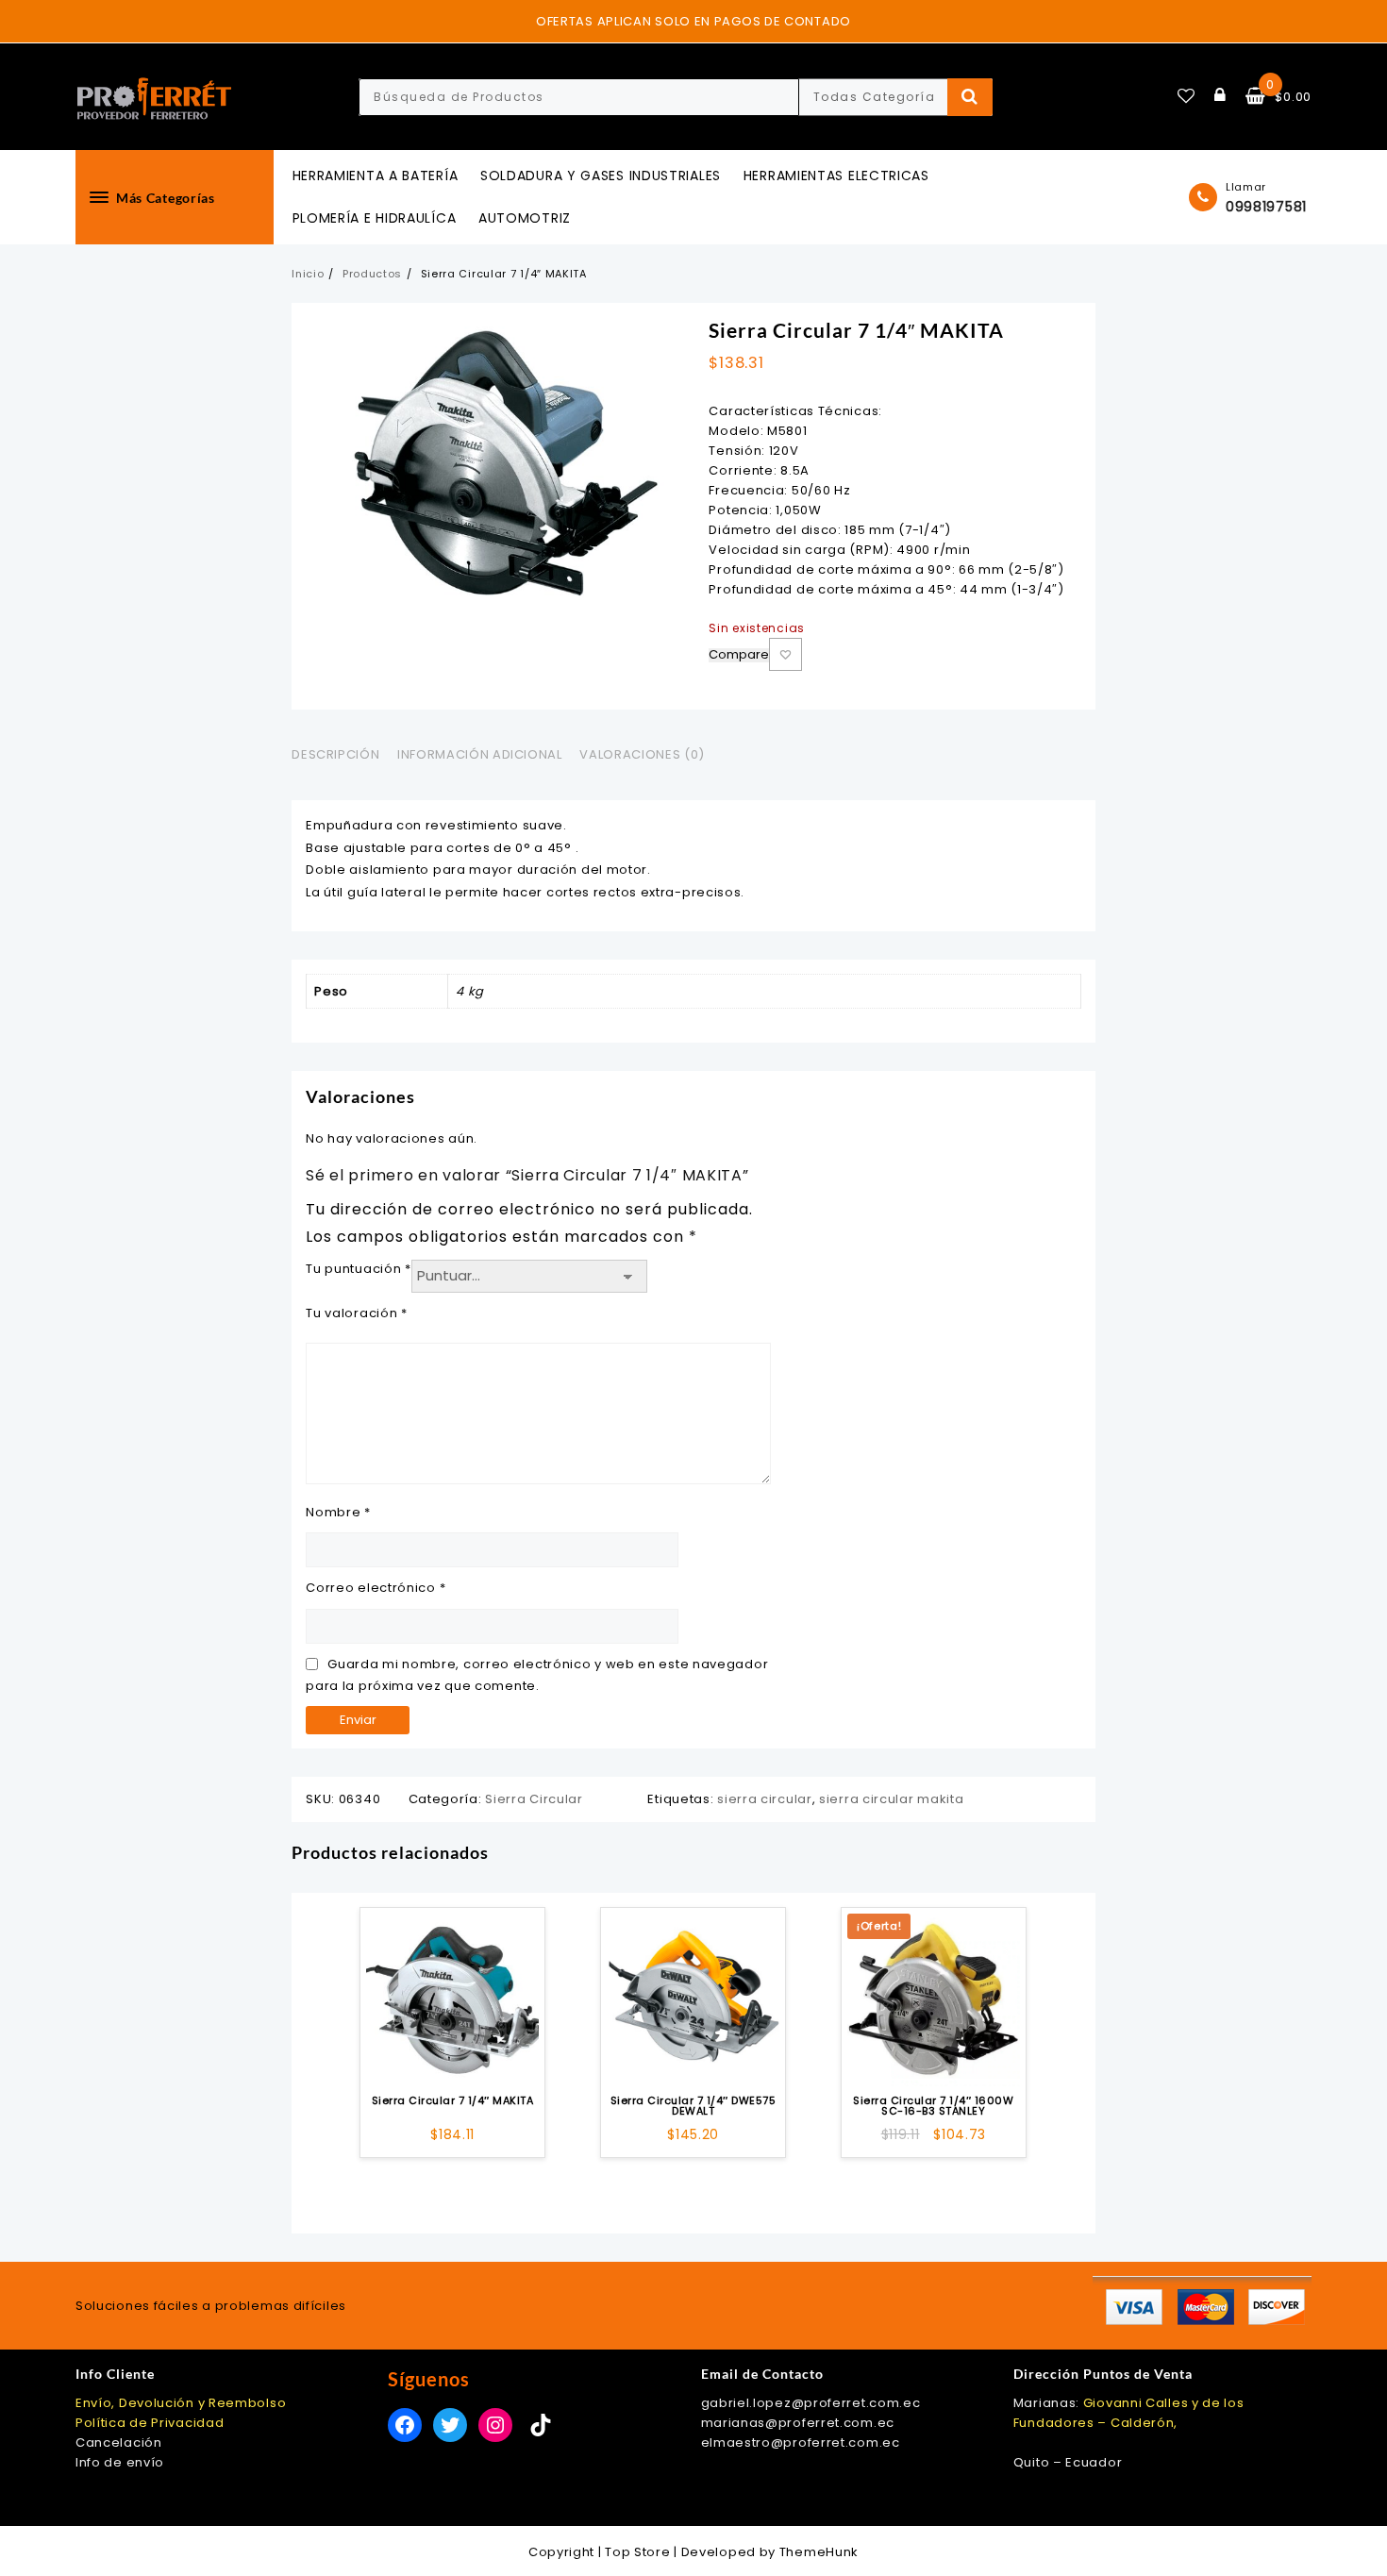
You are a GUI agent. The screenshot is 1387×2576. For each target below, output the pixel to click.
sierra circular (765, 1799)
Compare (739, 655)
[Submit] (970, 97)
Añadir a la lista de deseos (785, 654)
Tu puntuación (359, 1269)
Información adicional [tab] (480, 754)
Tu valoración (357, 1313)
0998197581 (1266, 207)
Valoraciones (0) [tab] (642, 754)
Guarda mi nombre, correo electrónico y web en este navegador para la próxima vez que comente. (537, 1675)
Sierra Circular (534, 1799)
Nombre (338, 1512)
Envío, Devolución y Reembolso (181, 2403)
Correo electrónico (376, 1588)
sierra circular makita (891, 1799)
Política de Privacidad (150, 2423)
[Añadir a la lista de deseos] (452, 2000)
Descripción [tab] (335, 754)
